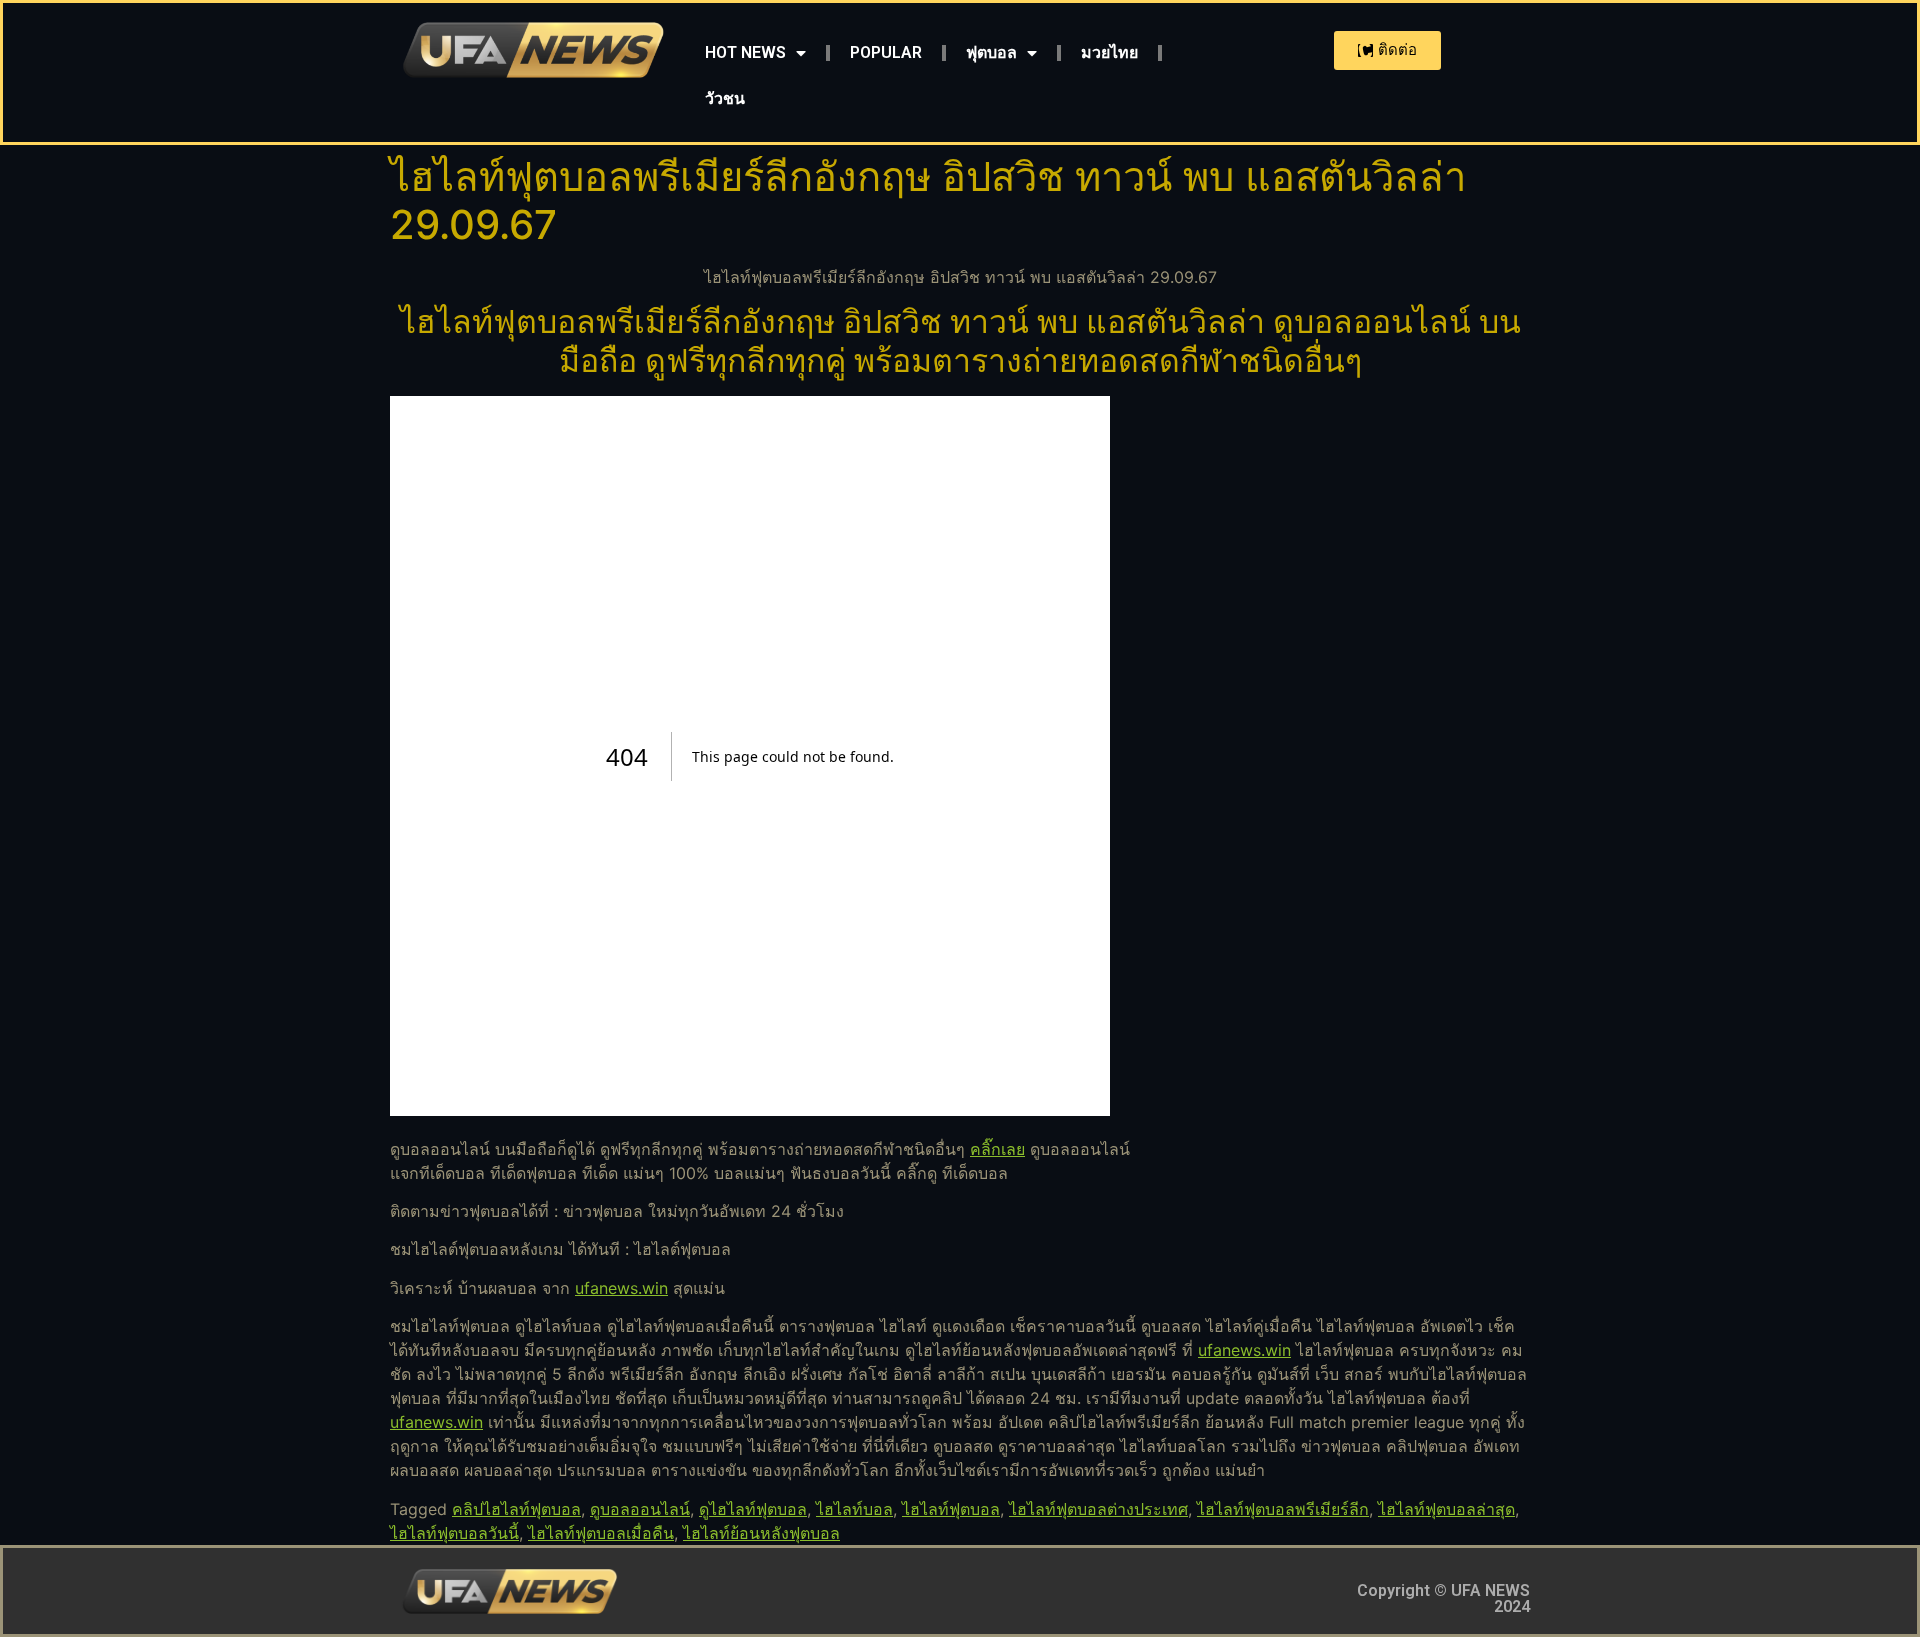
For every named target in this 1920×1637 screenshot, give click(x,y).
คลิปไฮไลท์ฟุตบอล (516, 1509)
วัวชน (725, 98)
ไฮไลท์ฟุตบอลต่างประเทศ (1098, 1509)
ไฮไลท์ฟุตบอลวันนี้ (454, 1533)
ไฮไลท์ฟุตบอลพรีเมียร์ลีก (1283, 1509)
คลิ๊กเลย (997, 1149)
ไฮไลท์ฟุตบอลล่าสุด (1446, 1509)
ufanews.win (621, 1288)
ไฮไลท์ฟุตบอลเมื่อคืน (601, 1533)
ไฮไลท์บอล (854, 1509)
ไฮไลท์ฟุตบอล (951, 1509)
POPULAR (886, 52)
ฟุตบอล (991, 52)
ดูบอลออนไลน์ (640, 1509)
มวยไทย (1109, 52)
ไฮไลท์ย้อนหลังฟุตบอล (761, 1533)
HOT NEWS (745, 52)
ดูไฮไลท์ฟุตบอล (753, 1509)
